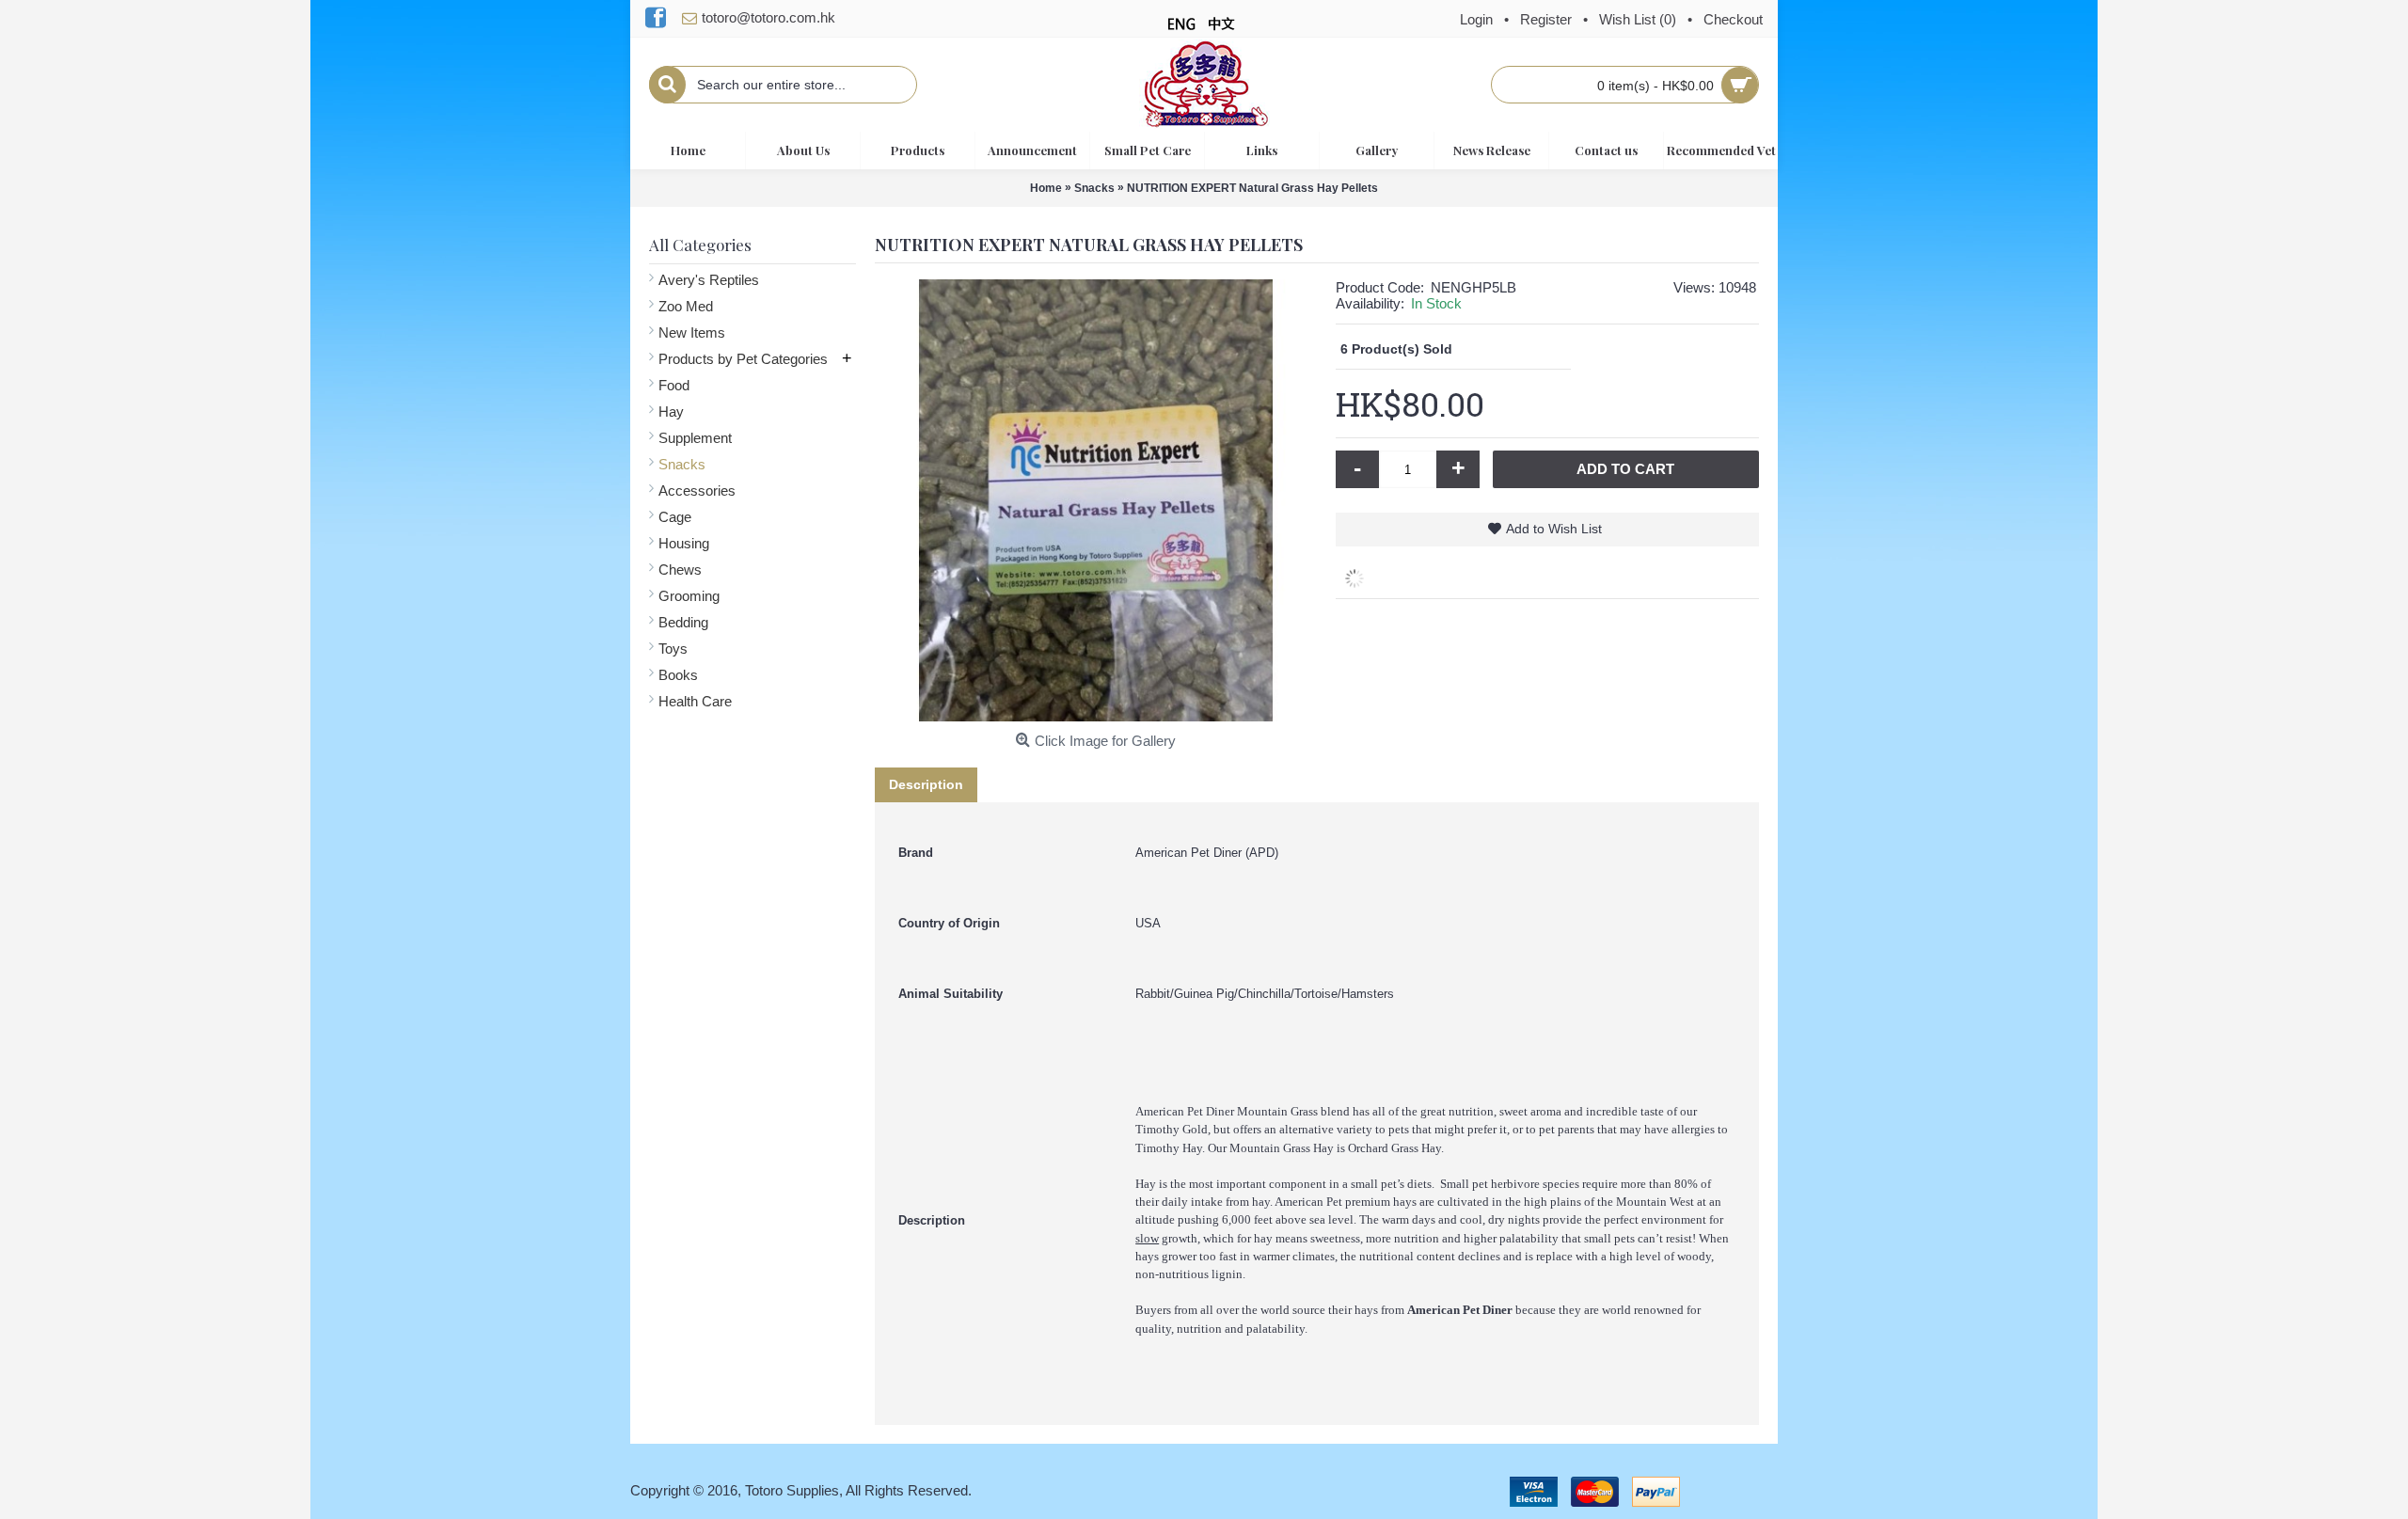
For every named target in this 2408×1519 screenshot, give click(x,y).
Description (926, 784)
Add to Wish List (1554, 529)
